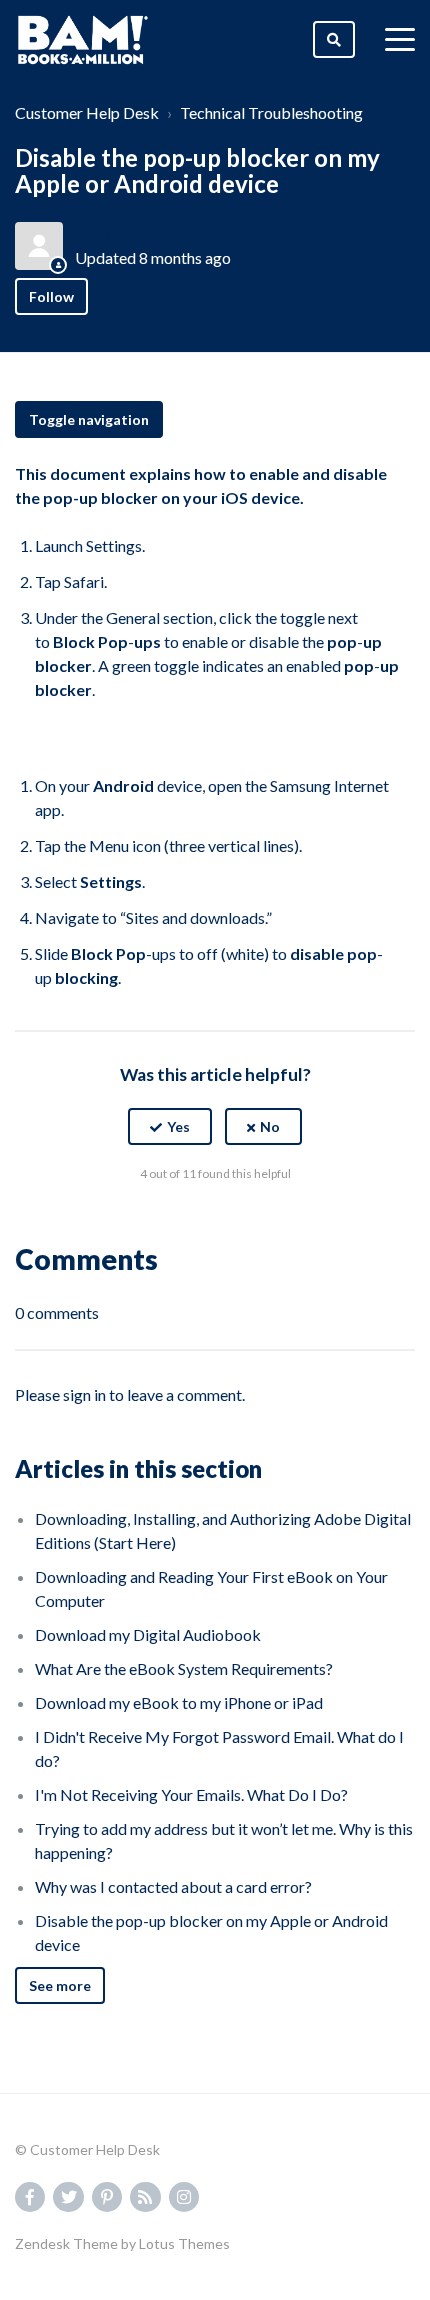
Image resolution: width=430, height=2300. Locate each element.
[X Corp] (215, 1223)
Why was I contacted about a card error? (173, 1886)
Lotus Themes (184, 2243)
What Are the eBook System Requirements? (184, 1668)
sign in (84, 1394)
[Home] (83, 40)
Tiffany (103, 233)
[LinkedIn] (258, 1223)
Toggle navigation (89, 419)
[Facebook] (172, 1223)
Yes (178, 1126)
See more (60, 1985)
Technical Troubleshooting (271, 112)
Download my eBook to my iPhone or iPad (179, 1702)
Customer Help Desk (87, 112)
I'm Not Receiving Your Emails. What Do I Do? (191, 1794)
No (270, 1126)
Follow (51, 296)
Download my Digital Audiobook (148, 1634)
